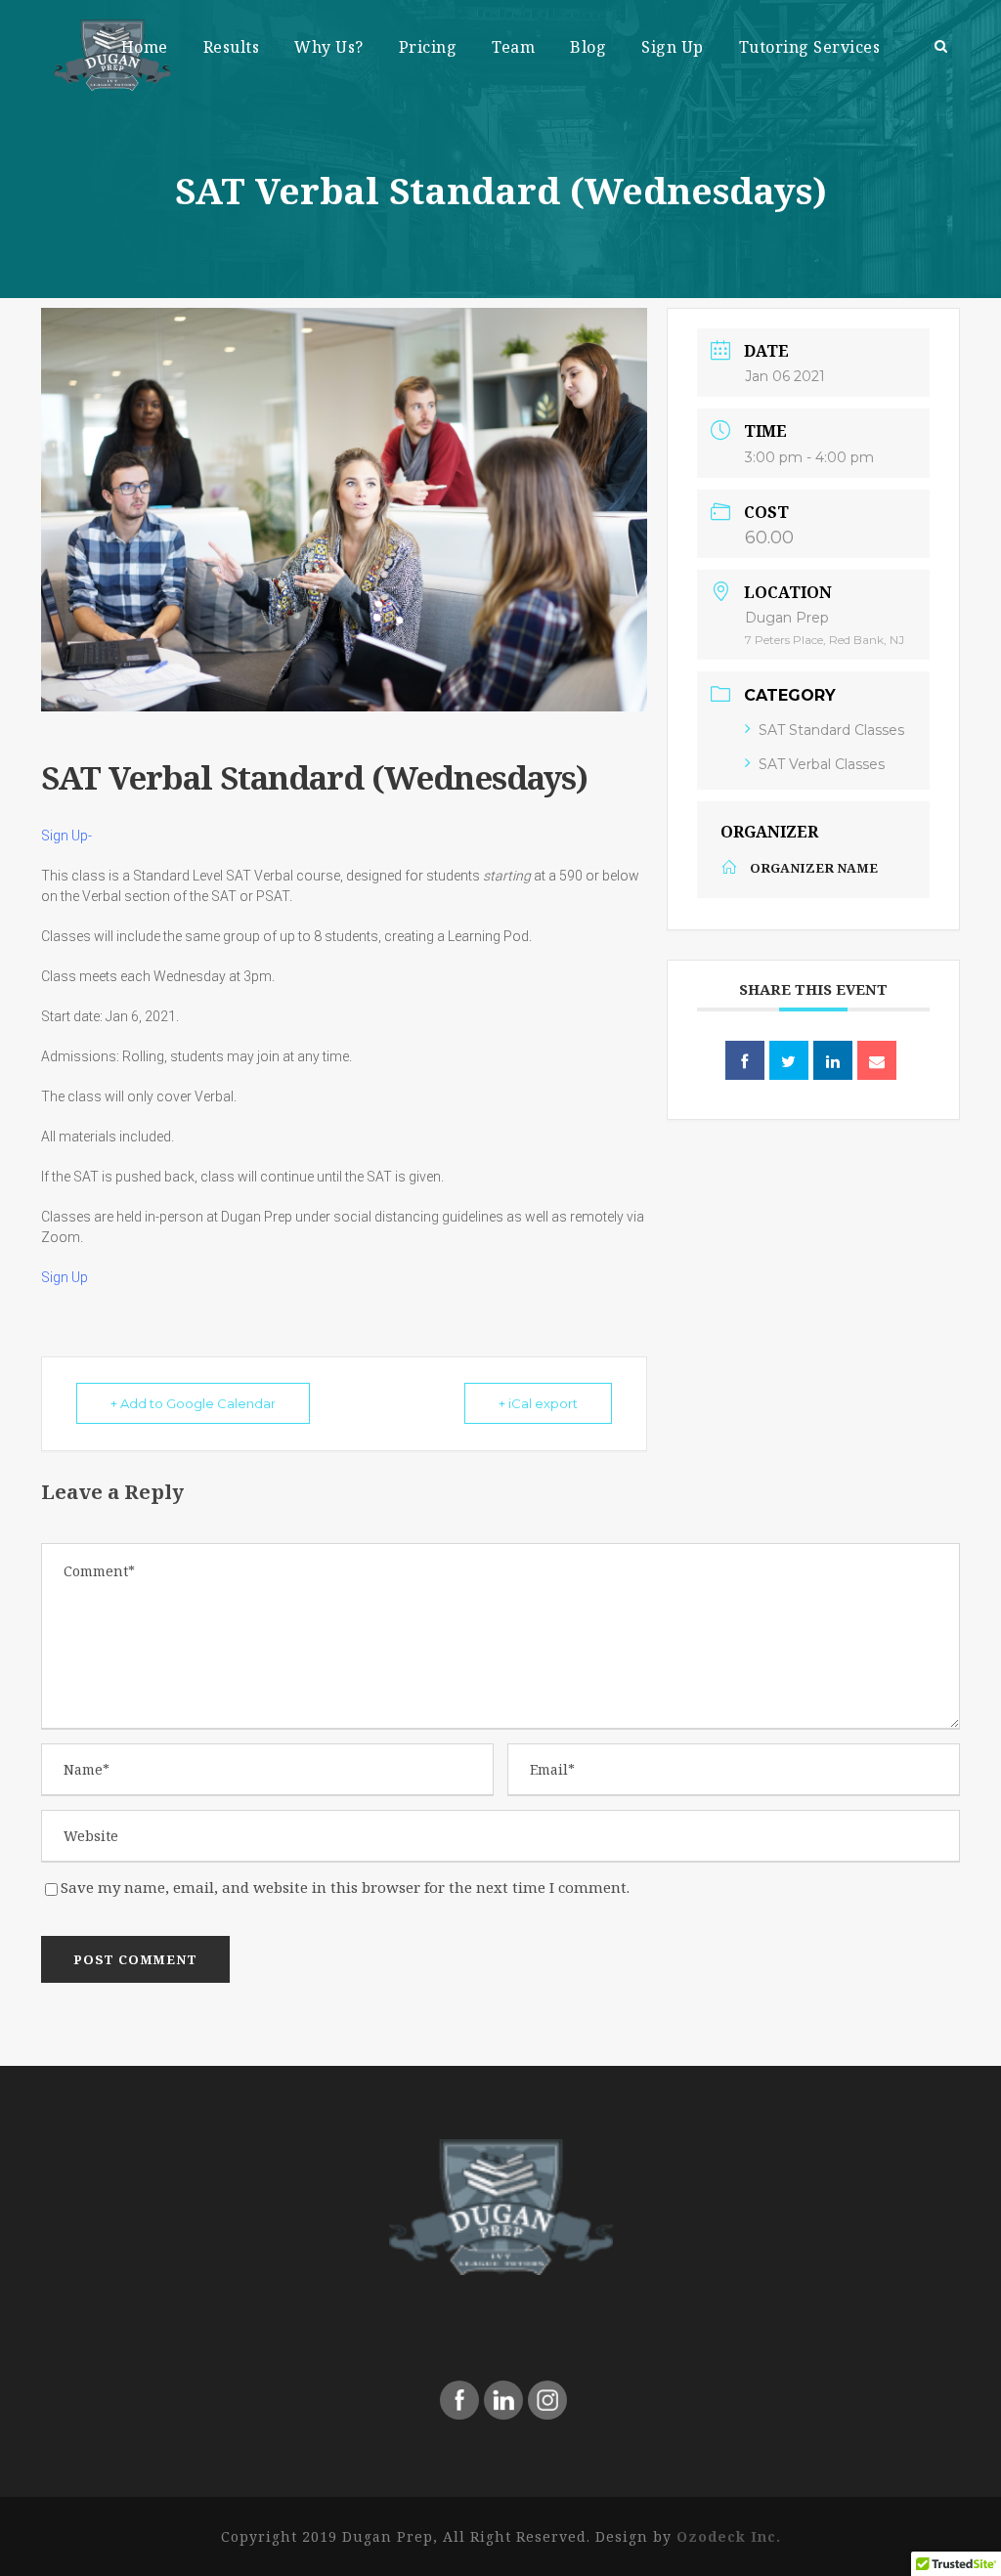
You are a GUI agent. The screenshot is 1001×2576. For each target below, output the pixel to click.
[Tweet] (789, 1060)
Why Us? (329, 47)
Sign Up (673, 47)
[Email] (877, 1060)
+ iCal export (538, 1403)
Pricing (428, 47)
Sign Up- (68, 836)
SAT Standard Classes (831, 730)
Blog (588, 47)
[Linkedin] (833, 1060)
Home (145, 47)
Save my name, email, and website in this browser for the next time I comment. (345, 1887)
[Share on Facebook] (745, 1060)
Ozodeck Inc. (729, 2536)
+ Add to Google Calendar (193, 1403)
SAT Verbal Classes (822, 764)
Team (513, 47)
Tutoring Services (810, 47)
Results (232, 47)
